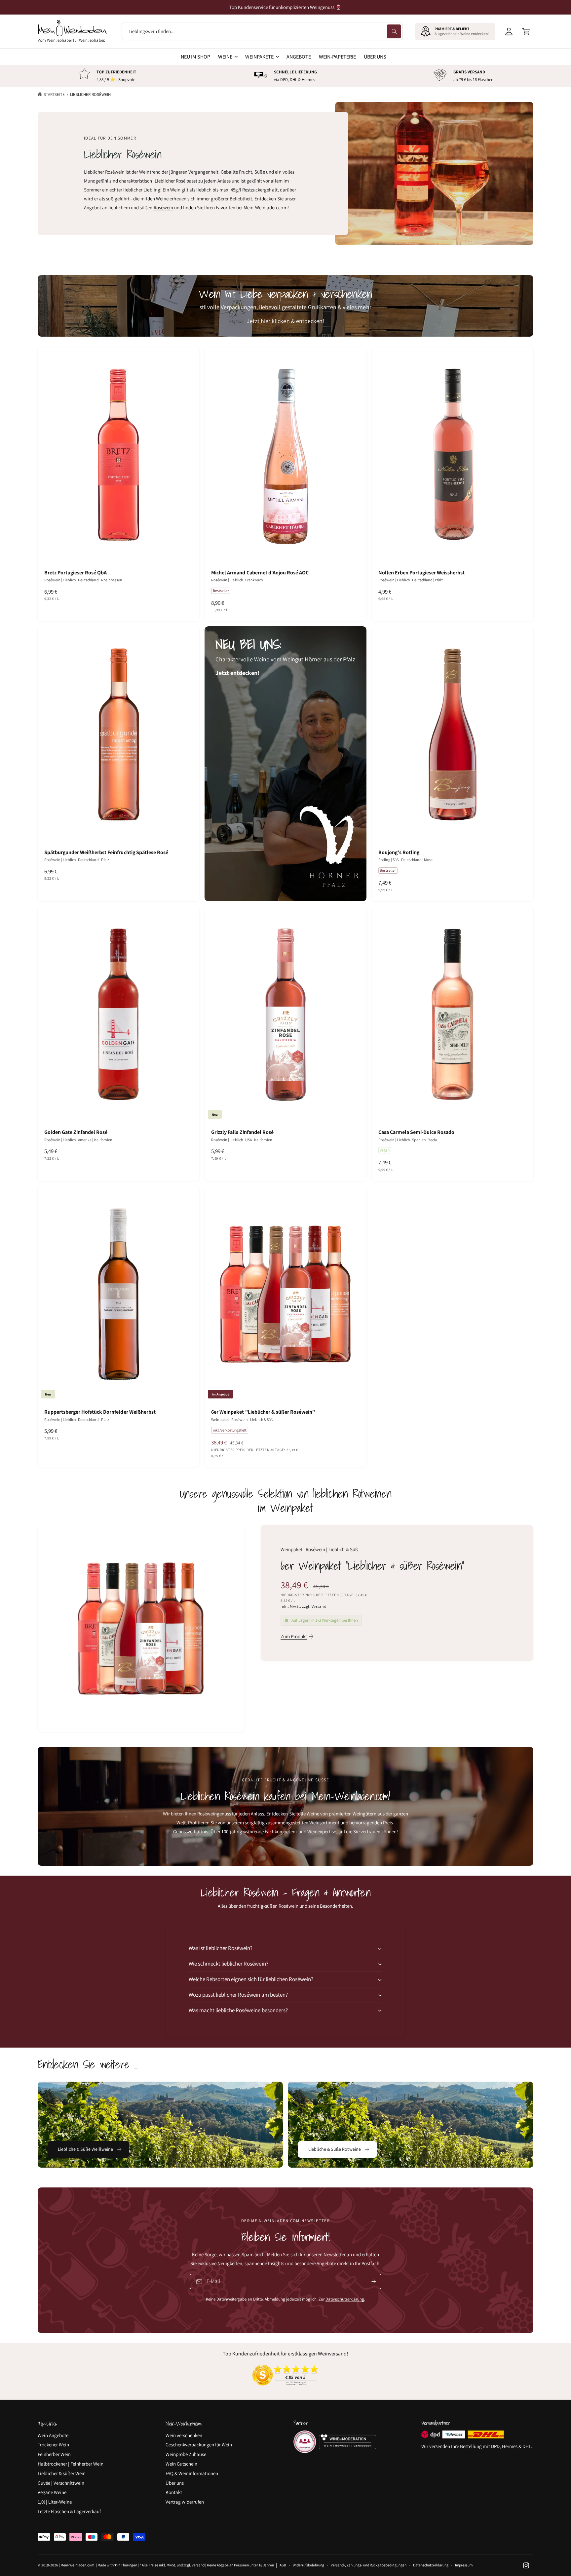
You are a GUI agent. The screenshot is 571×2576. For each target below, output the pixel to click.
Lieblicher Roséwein (90, 94)
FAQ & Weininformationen (192, 2473)
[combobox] (262, 31)
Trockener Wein (53, 2445)
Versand (319, 1606)
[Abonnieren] (374, 2282)
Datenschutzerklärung (345, 2299)
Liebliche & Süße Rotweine (335, 2149)
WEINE (225, 57)
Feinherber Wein (54, 2454)
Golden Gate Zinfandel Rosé (76, 1132)
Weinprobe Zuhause (186, 2454)
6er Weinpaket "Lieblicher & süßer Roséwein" (263, 1412)
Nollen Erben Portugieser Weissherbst (422, 573)
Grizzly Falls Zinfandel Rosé (242, 1132)
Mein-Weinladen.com (77, 2565)
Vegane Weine (52, 2492)
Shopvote (127, 80)
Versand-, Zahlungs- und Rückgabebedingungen (369, 2565)
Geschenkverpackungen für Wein (199, 2445)
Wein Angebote (53, 2435)
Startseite (54, 94)
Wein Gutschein (181, 2464)
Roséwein (163, 208)
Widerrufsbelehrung (308, 2565)
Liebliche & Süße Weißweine (86, 2149)
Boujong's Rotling (399, 852)
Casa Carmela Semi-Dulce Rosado (416, 1132)
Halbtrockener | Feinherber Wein (71, 2464)
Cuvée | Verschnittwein (61, 2483)
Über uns (175, 2483)
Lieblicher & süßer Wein (62, 2473)
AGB (283, 2565)
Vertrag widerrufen (185, 2502)
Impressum (464, 2565)
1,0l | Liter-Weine (55, 2502)
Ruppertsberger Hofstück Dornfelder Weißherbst (100, 1412)
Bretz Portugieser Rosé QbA (76, 573)
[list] (285, 76)
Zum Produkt (294, 1636)
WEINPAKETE (259, 57)
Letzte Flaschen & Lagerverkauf (69, 2511)
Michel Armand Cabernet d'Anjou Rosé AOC (260, 573)
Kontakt (174, 2492)
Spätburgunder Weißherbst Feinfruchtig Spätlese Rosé (106, 852)
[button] (526, 31)
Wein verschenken (184, 2435)
